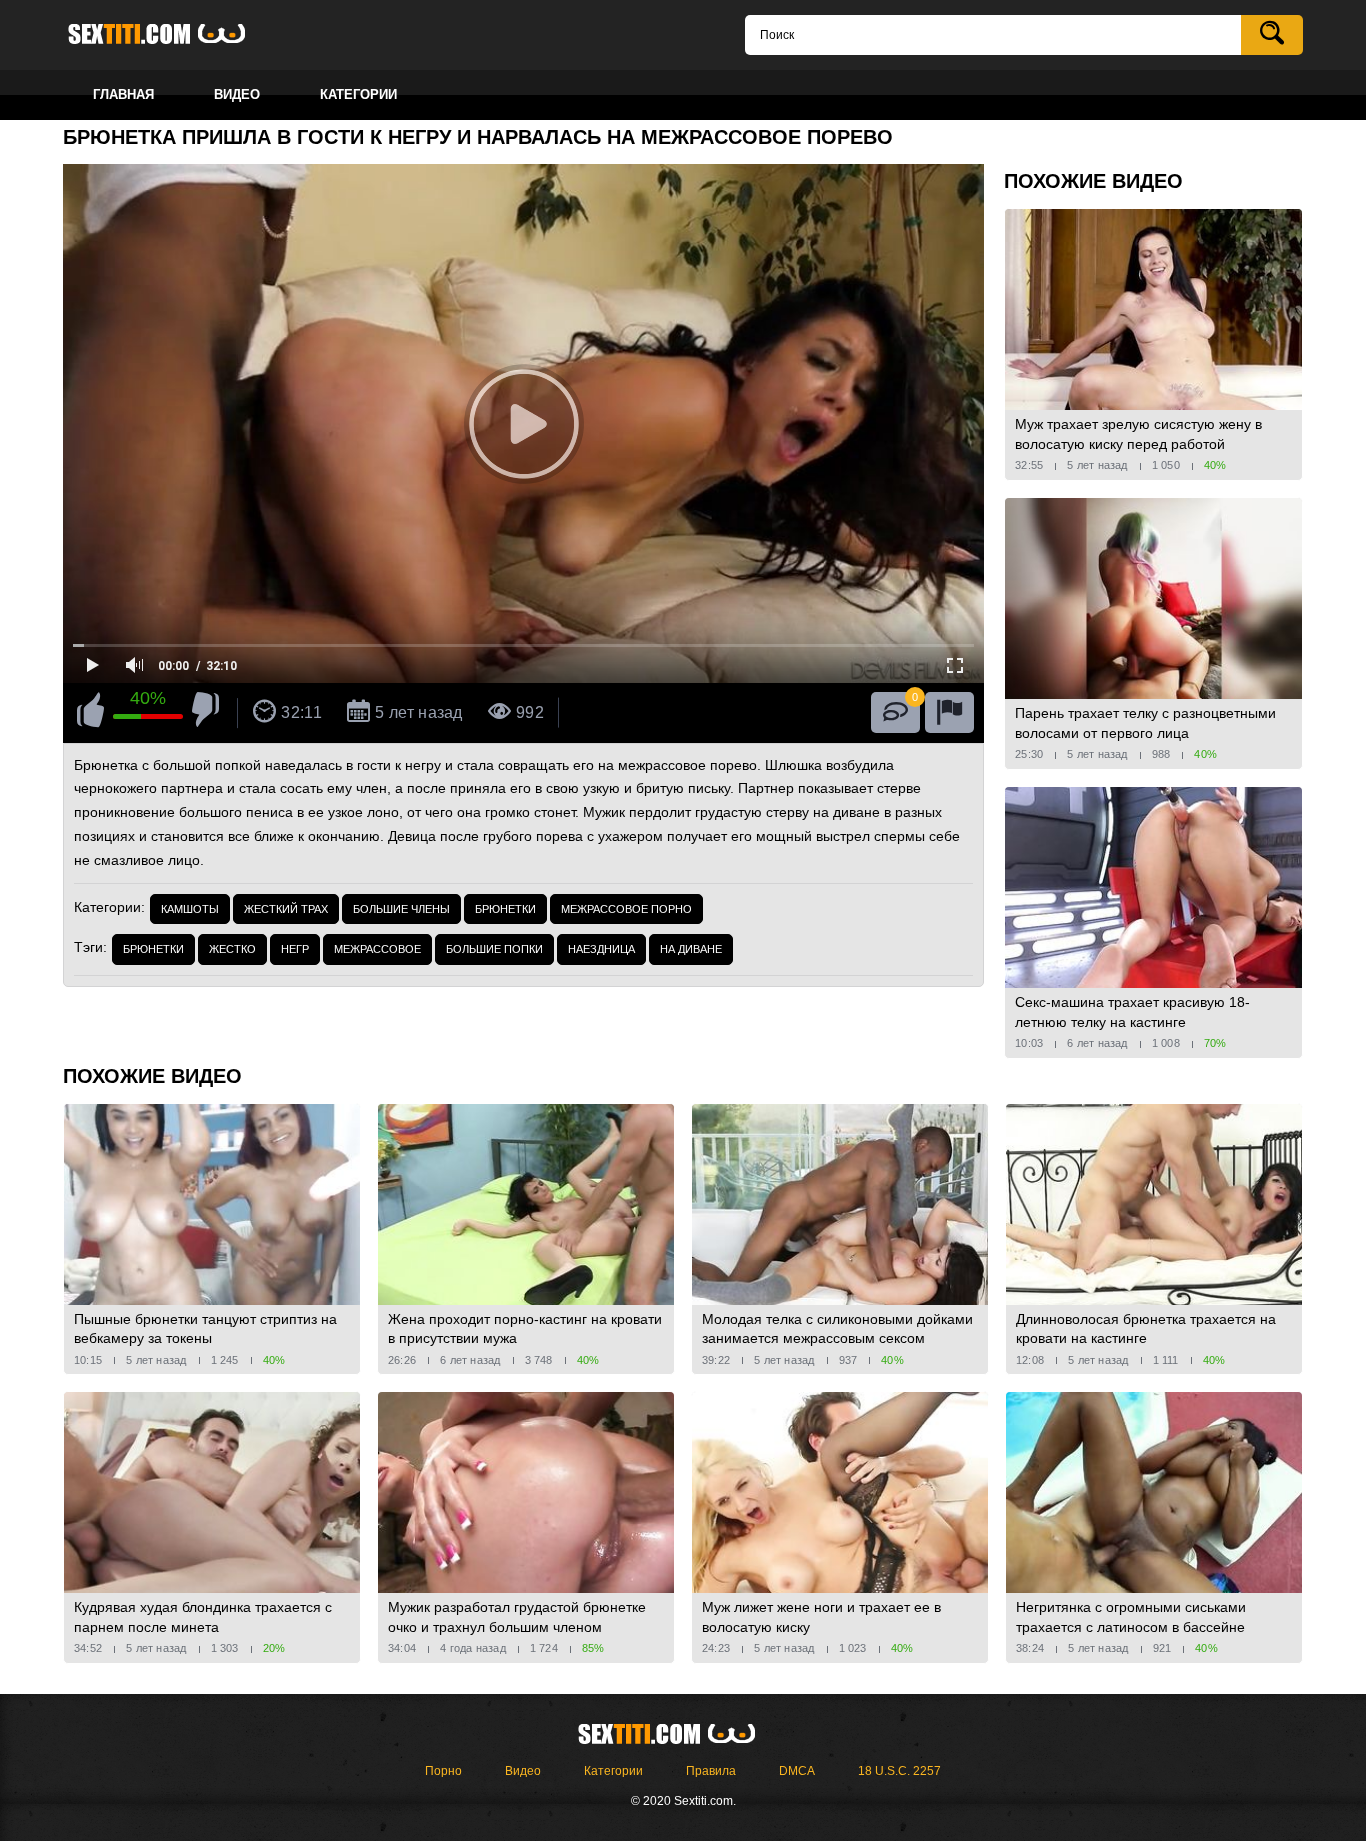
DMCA (797, 1771)
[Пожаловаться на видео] (949, 712)
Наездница (601, 949)
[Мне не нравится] (205, 713)
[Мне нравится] (90, 713)
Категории (613, 1771)
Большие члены (401, 909)
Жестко (232, 949)
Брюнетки (505, 909)
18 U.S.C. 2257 (899, 1771)
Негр (295, 949)
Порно (443, 1771)
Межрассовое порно (626, 909)
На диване (691, 949)
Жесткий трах (286, 909)
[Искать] (1272, 35)
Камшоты (190, 909)
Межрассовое (377, 949)
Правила (711, 1771)
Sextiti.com (173, 35)
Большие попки (494, 949)
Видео (523, 1771)
